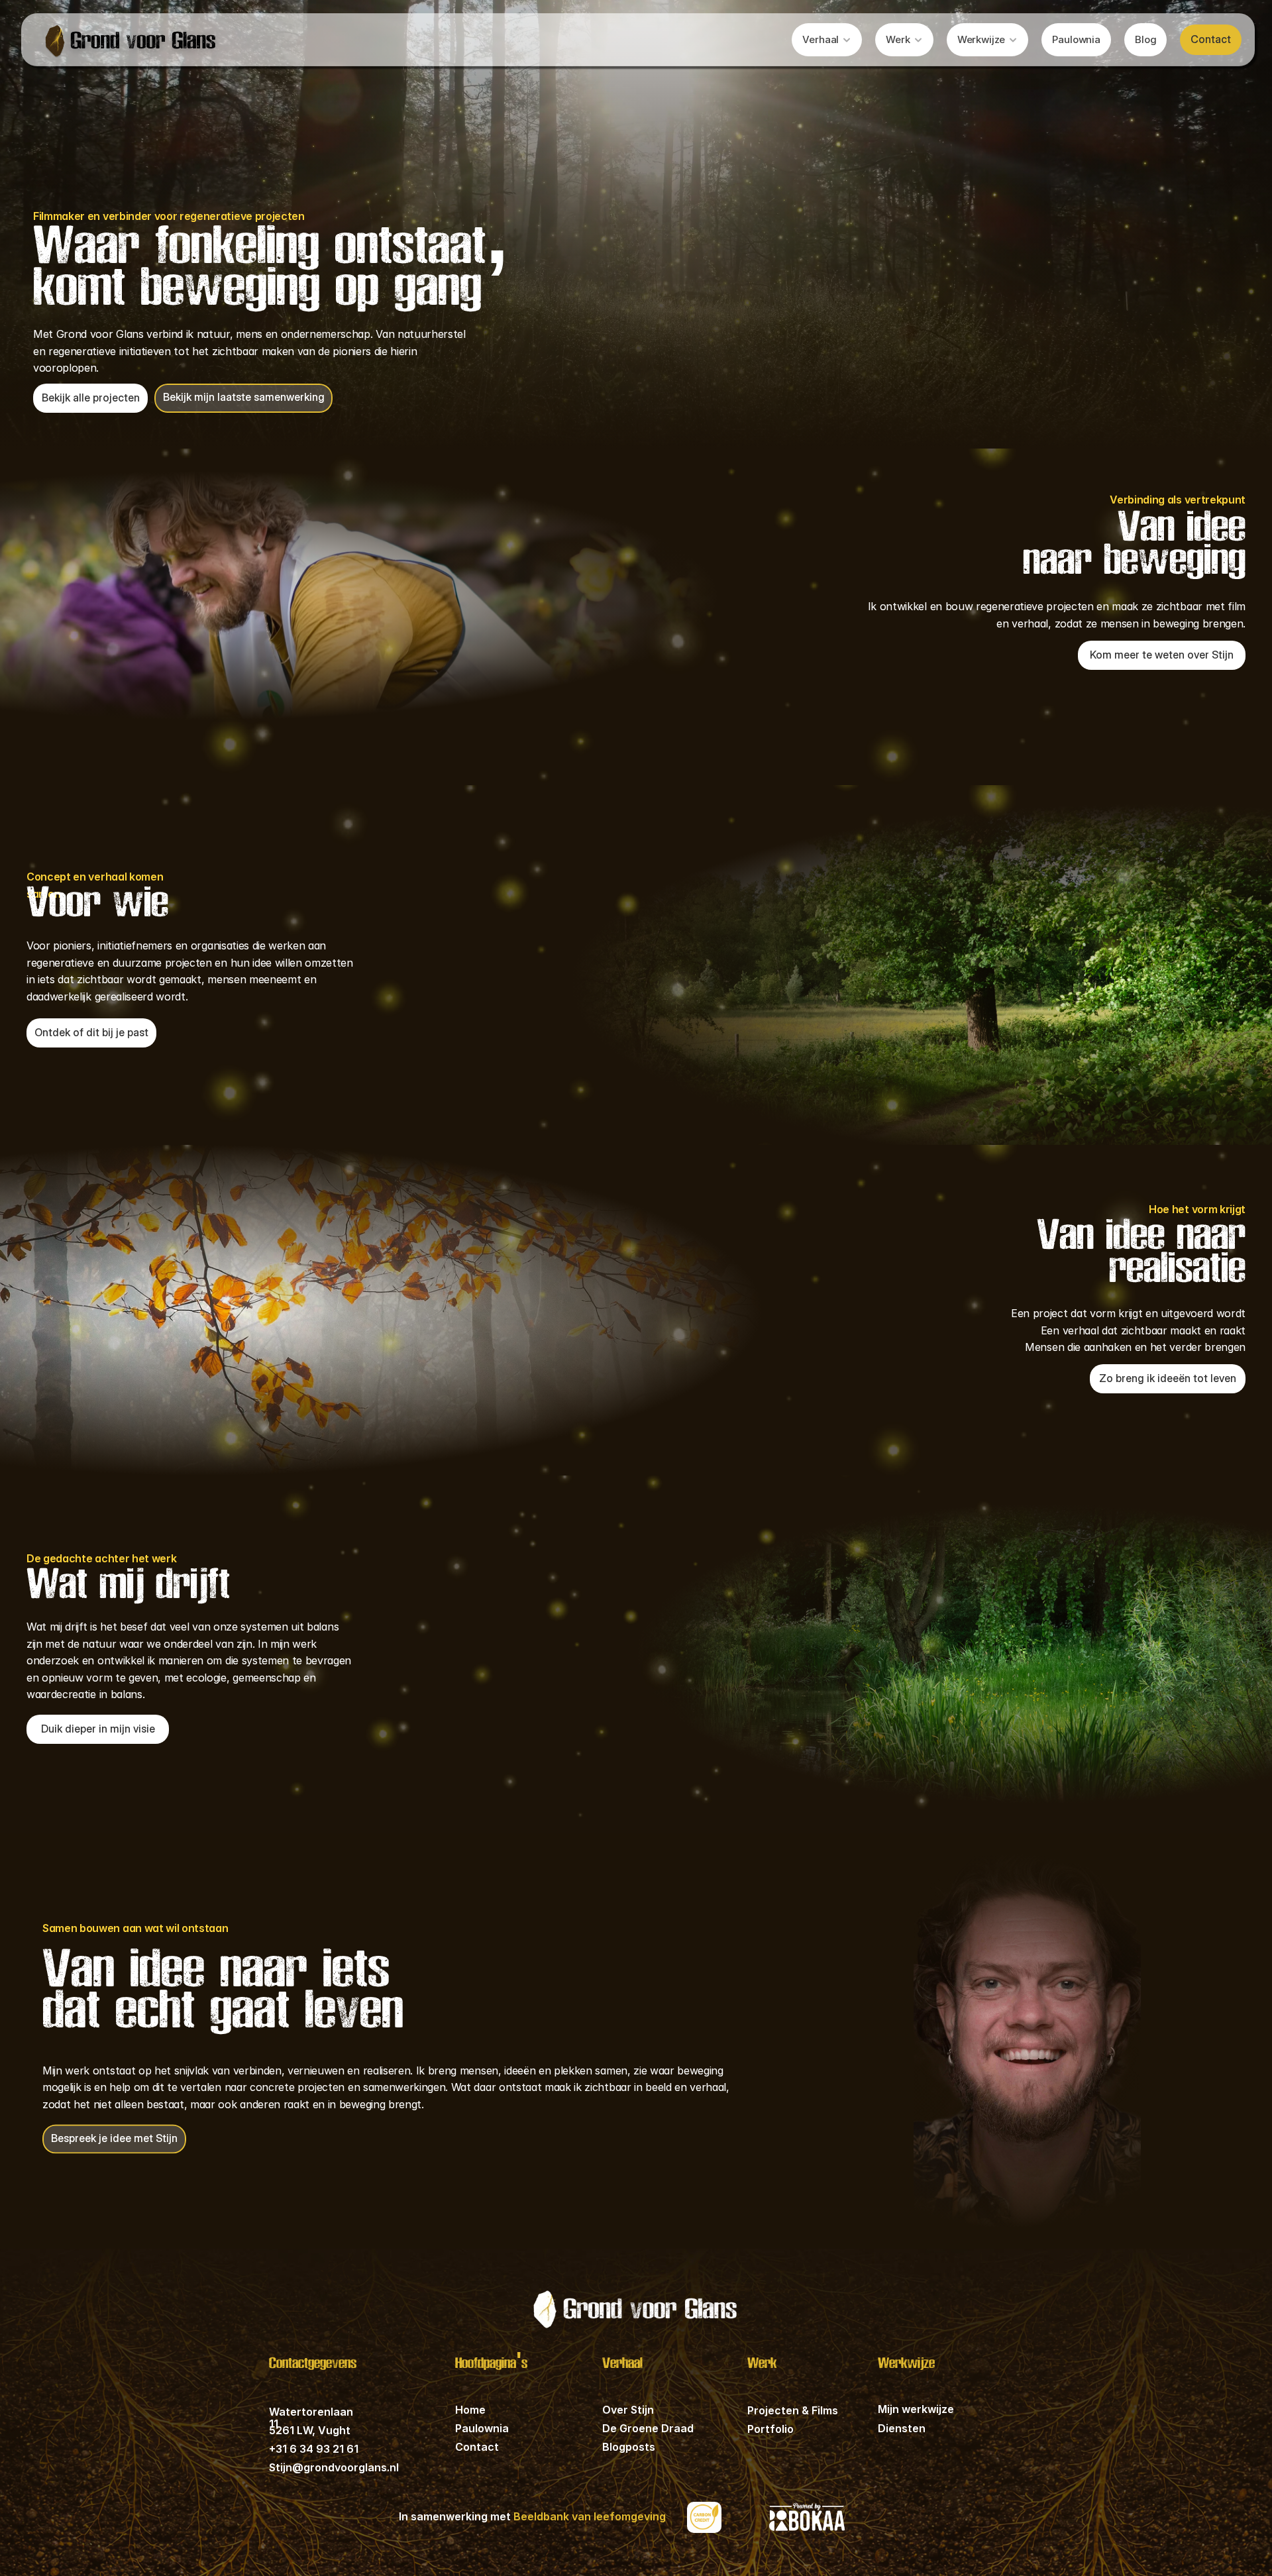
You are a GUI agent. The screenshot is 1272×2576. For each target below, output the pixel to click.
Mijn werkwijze (916, 2409)
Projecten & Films (793, 2410)
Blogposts (629, 2447)
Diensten (902, 2428)
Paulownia (482, 2428)
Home (470, 2410)
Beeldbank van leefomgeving (590, 2516)
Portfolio (770, 2429)
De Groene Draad (648, 2428)
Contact (477, 2447)
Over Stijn (628, 2410)
